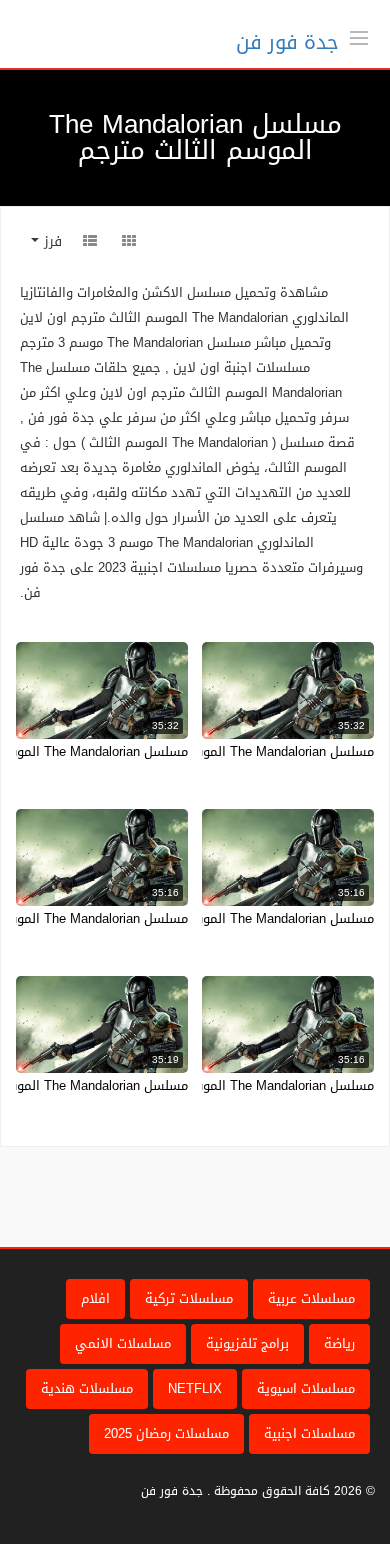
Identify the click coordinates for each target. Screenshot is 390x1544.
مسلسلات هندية (87, 1388)
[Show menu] (359, 36)
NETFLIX (195, 1388)
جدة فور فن (287, 42)
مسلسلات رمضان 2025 (166, 1433)
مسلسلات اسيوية (306, 1388)
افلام (95, 1298)
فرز (50, 241)
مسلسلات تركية (189, 1298)
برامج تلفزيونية (247, 1343)
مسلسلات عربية (311, 1298)
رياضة (339, 1343)
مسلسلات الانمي (123, 1343)
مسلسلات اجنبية (309, 1433)
